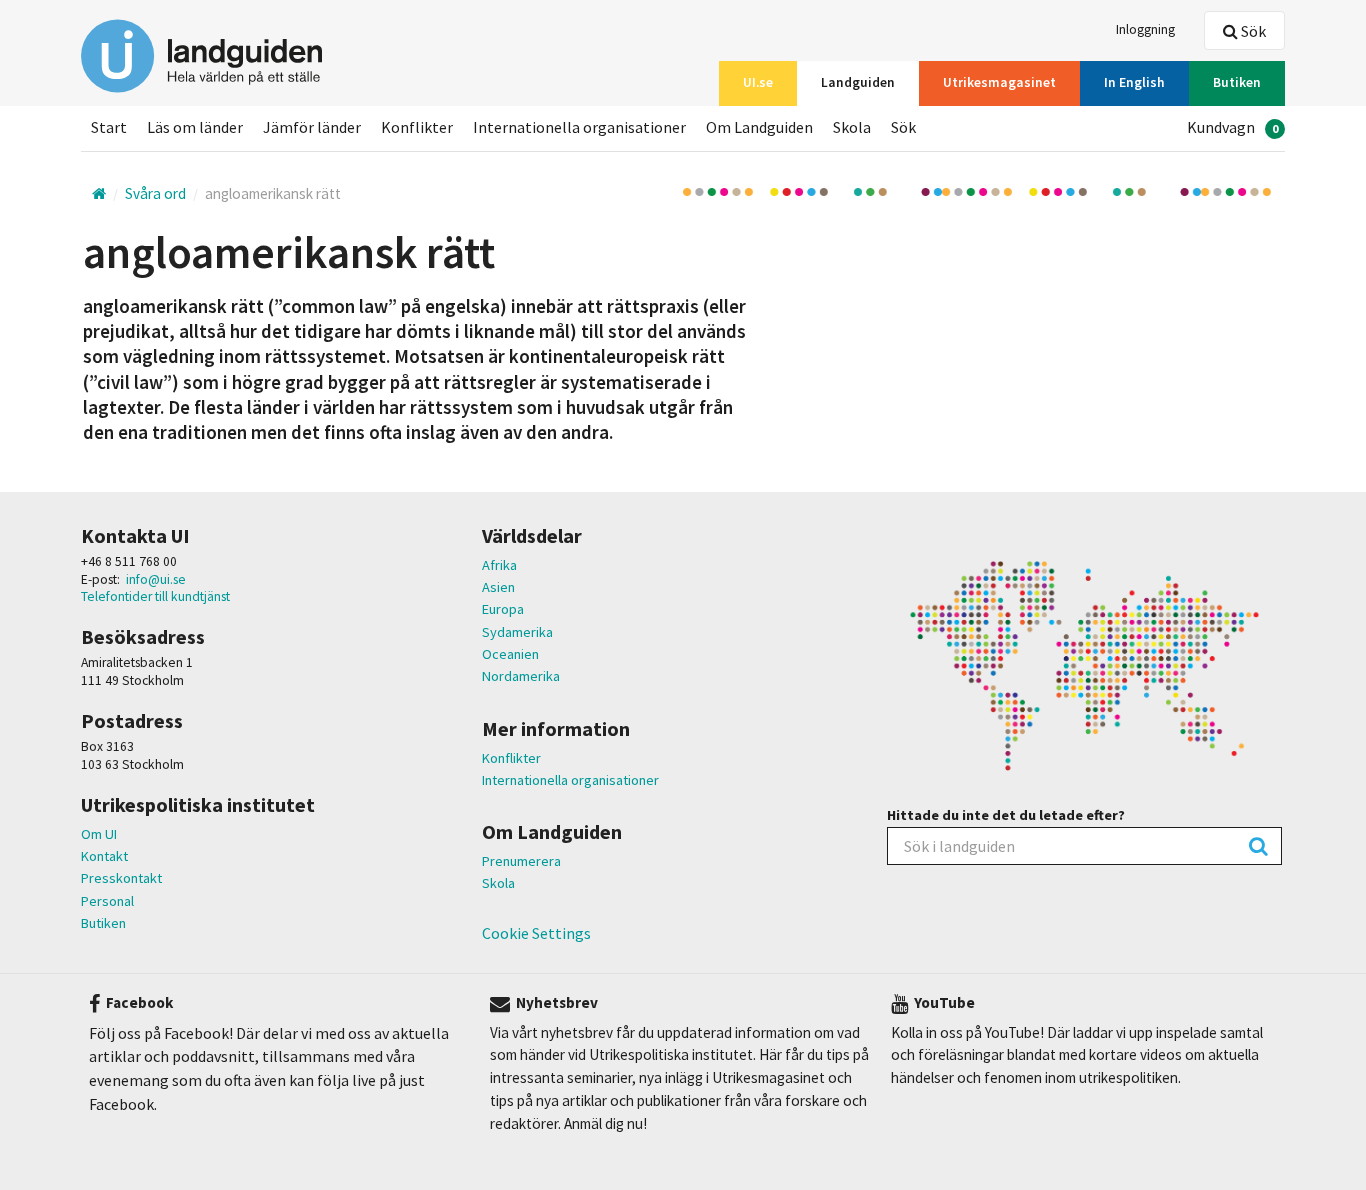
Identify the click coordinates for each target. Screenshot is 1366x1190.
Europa (503, 609)
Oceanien (510, 654)
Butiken (103, 923)
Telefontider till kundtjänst (155, 596)
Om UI (99, 834)
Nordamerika (521, 676)
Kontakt (104, 856)
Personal (107, 901)
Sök (1252, 31)
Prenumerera (521, 861)
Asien (498, 587)
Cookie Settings (536, 933)
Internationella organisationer (570, 780)
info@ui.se (156, 579)
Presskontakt (121, 878)
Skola (498, 883)
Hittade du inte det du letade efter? (1006, 815)
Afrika (499, 565)
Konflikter (511, 758)
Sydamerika (517, 632)
